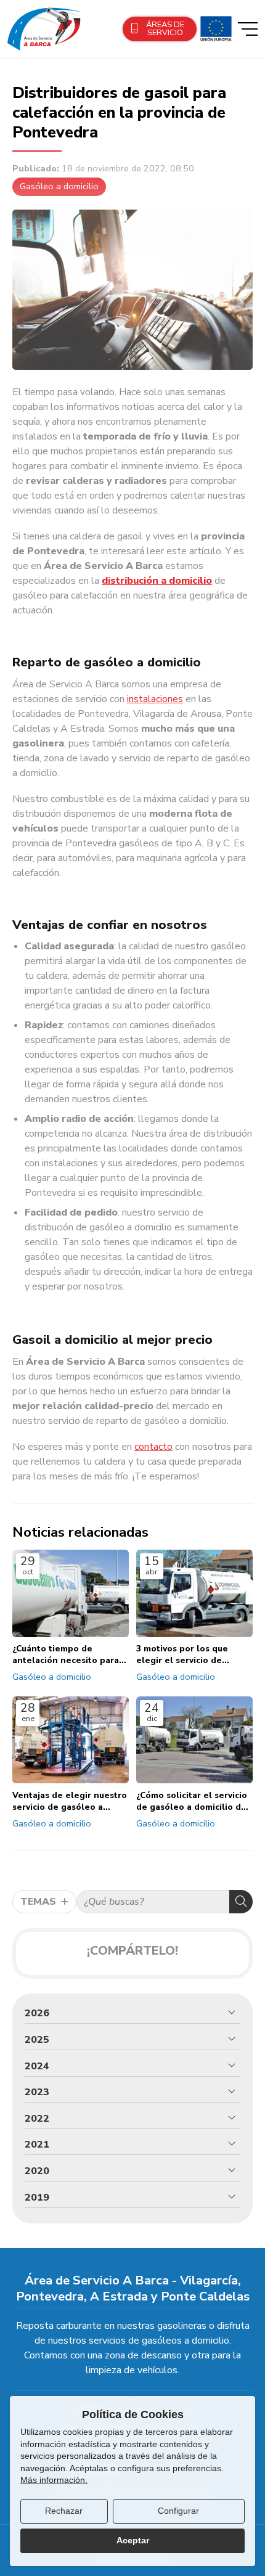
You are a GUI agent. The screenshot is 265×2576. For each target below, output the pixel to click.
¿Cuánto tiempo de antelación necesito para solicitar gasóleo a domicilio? (66, 1654)
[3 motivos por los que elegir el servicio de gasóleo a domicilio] (194, 1593)
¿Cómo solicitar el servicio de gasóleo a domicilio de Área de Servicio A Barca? (192, 1801)
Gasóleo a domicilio (59, 186)
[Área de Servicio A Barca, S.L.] (44, 29)
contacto (153, 1447)
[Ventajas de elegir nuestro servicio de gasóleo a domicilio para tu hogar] (71, 1740)
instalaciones (155, 699)
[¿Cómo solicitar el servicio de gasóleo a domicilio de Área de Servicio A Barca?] (194, 1740)
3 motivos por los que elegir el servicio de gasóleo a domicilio (182, 1654)
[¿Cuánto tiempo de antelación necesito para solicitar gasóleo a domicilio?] (71, 1593)
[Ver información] (214, 29)
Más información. (54, 2480)
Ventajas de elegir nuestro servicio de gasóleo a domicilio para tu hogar (70, 1801)
